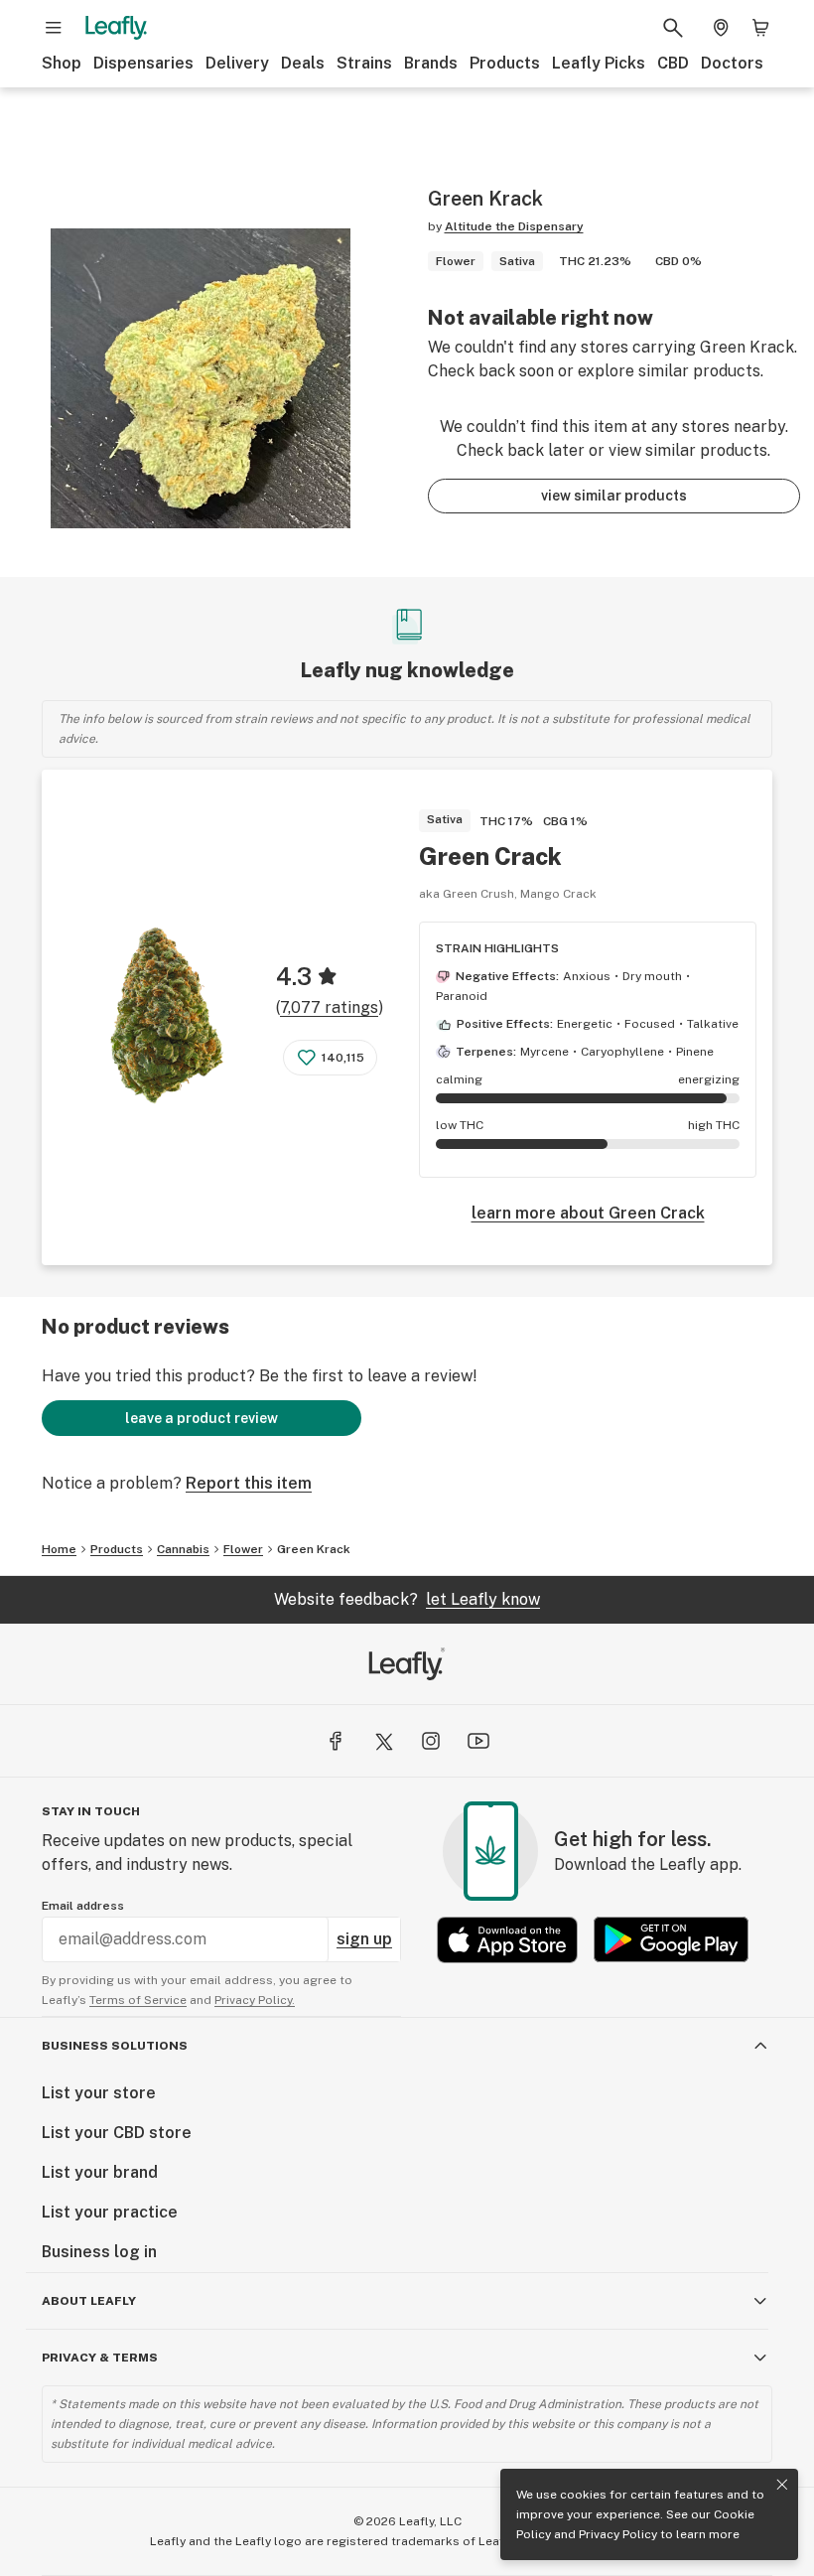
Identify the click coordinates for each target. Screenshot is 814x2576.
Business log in (99, 2252)
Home (59, 1549)
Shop (62, 63)
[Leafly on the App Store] (507, 1940)
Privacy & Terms (100, 2358)
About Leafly (89, 2301)
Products (505, 63)
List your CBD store (117, 2133)
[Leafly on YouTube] (478, 1741)
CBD (673, 63)
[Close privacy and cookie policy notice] (782, 2485)
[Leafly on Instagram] (431, 1741)
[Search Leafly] (673, 28)
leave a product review (202, 1418)
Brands (431, 63)
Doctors (732, 63)
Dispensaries (143, 63)
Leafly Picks (599, 63)
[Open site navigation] (54, 28)
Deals (303, 63)
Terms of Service (138, 2000)
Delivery (237, 63)
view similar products (614, 496)
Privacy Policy (618, 2534)
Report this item (249, 1483)
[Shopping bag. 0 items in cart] (760, 28)
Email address (83, 1906)
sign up (364, 1939)
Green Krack (314, 1549)
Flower (243, 1549)
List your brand (100, 2172)
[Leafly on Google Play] (671, 1940)
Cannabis (183, 1549)
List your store (99, 2093)
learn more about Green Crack (588, 1213)
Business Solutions (115, 2046)
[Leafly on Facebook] (336, 1741)
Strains (364, 63)
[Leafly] (116, 28)
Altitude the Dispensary (514, 226)
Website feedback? (407, 1599)
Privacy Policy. (255, 2000)
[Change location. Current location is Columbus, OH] (721, 28)
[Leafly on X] (383, 1741)
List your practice (110, 2212)
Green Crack (490, 856)
